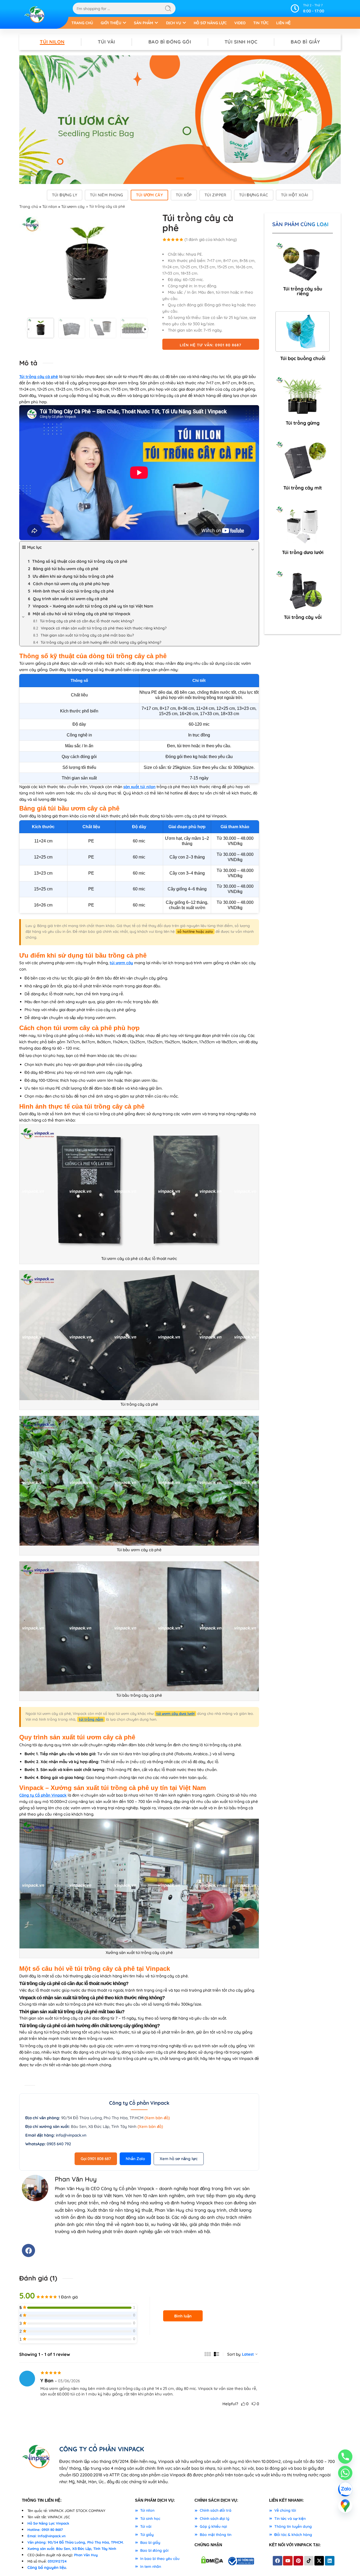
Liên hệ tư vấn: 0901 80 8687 (211, 345)
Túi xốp (184, 195)
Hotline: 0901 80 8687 (45, 2530)
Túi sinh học (241, 42)
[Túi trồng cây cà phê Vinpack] (87, 264)
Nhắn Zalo (135, 2159)
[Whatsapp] (345, 2473)
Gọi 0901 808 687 (96, 2159)
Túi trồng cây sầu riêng (303, 291)
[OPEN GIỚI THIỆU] (125, 23)
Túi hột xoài (295, 195)
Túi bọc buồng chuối (303, 358)
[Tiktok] (309, 2561)
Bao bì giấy (305, 42)
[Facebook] (28, 2250)
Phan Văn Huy (86, 2555)
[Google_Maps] (345, 2506)
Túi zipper (215, 195)
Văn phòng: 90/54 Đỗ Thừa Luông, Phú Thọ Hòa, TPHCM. (76, 2542)
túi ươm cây (121, 963)
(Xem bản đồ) (157, 2118)
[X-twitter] (319, 2561)
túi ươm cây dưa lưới (175, 1714)
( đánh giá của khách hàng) (211, 239)
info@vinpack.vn (71, 2135)
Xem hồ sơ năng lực (179, 2159)
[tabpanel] (180, 120)
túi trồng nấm (91, 1719)
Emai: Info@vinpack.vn (47, 2536)
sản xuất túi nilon (139, 787)
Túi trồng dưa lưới (303, 552)
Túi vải (106, 42)
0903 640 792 (59, 2144)
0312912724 (57, 2561)
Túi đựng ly (65, 195)
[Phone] (345, 2457)
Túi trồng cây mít (303, 488)
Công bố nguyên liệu (47, 2567)
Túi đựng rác (254, 195)
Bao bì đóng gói (170, 42)
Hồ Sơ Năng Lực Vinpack (48, 2523)
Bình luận (183, 2316)
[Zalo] (345, 2489)
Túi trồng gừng (303, 423)
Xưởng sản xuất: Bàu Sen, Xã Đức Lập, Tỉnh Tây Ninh (72, 2549)
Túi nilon (52, 42)
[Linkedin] (330, 2561)
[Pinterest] (298, 2561)
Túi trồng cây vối (303, 617)
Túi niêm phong (106, 195)
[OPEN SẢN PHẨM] (156, 23)
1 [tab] (180, 183)
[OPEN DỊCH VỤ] (184, 23)
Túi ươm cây (149, 195)
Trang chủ (29, 207)
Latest (248, 2354)
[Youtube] (288, 2561)
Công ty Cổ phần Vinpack (43, 1795)
